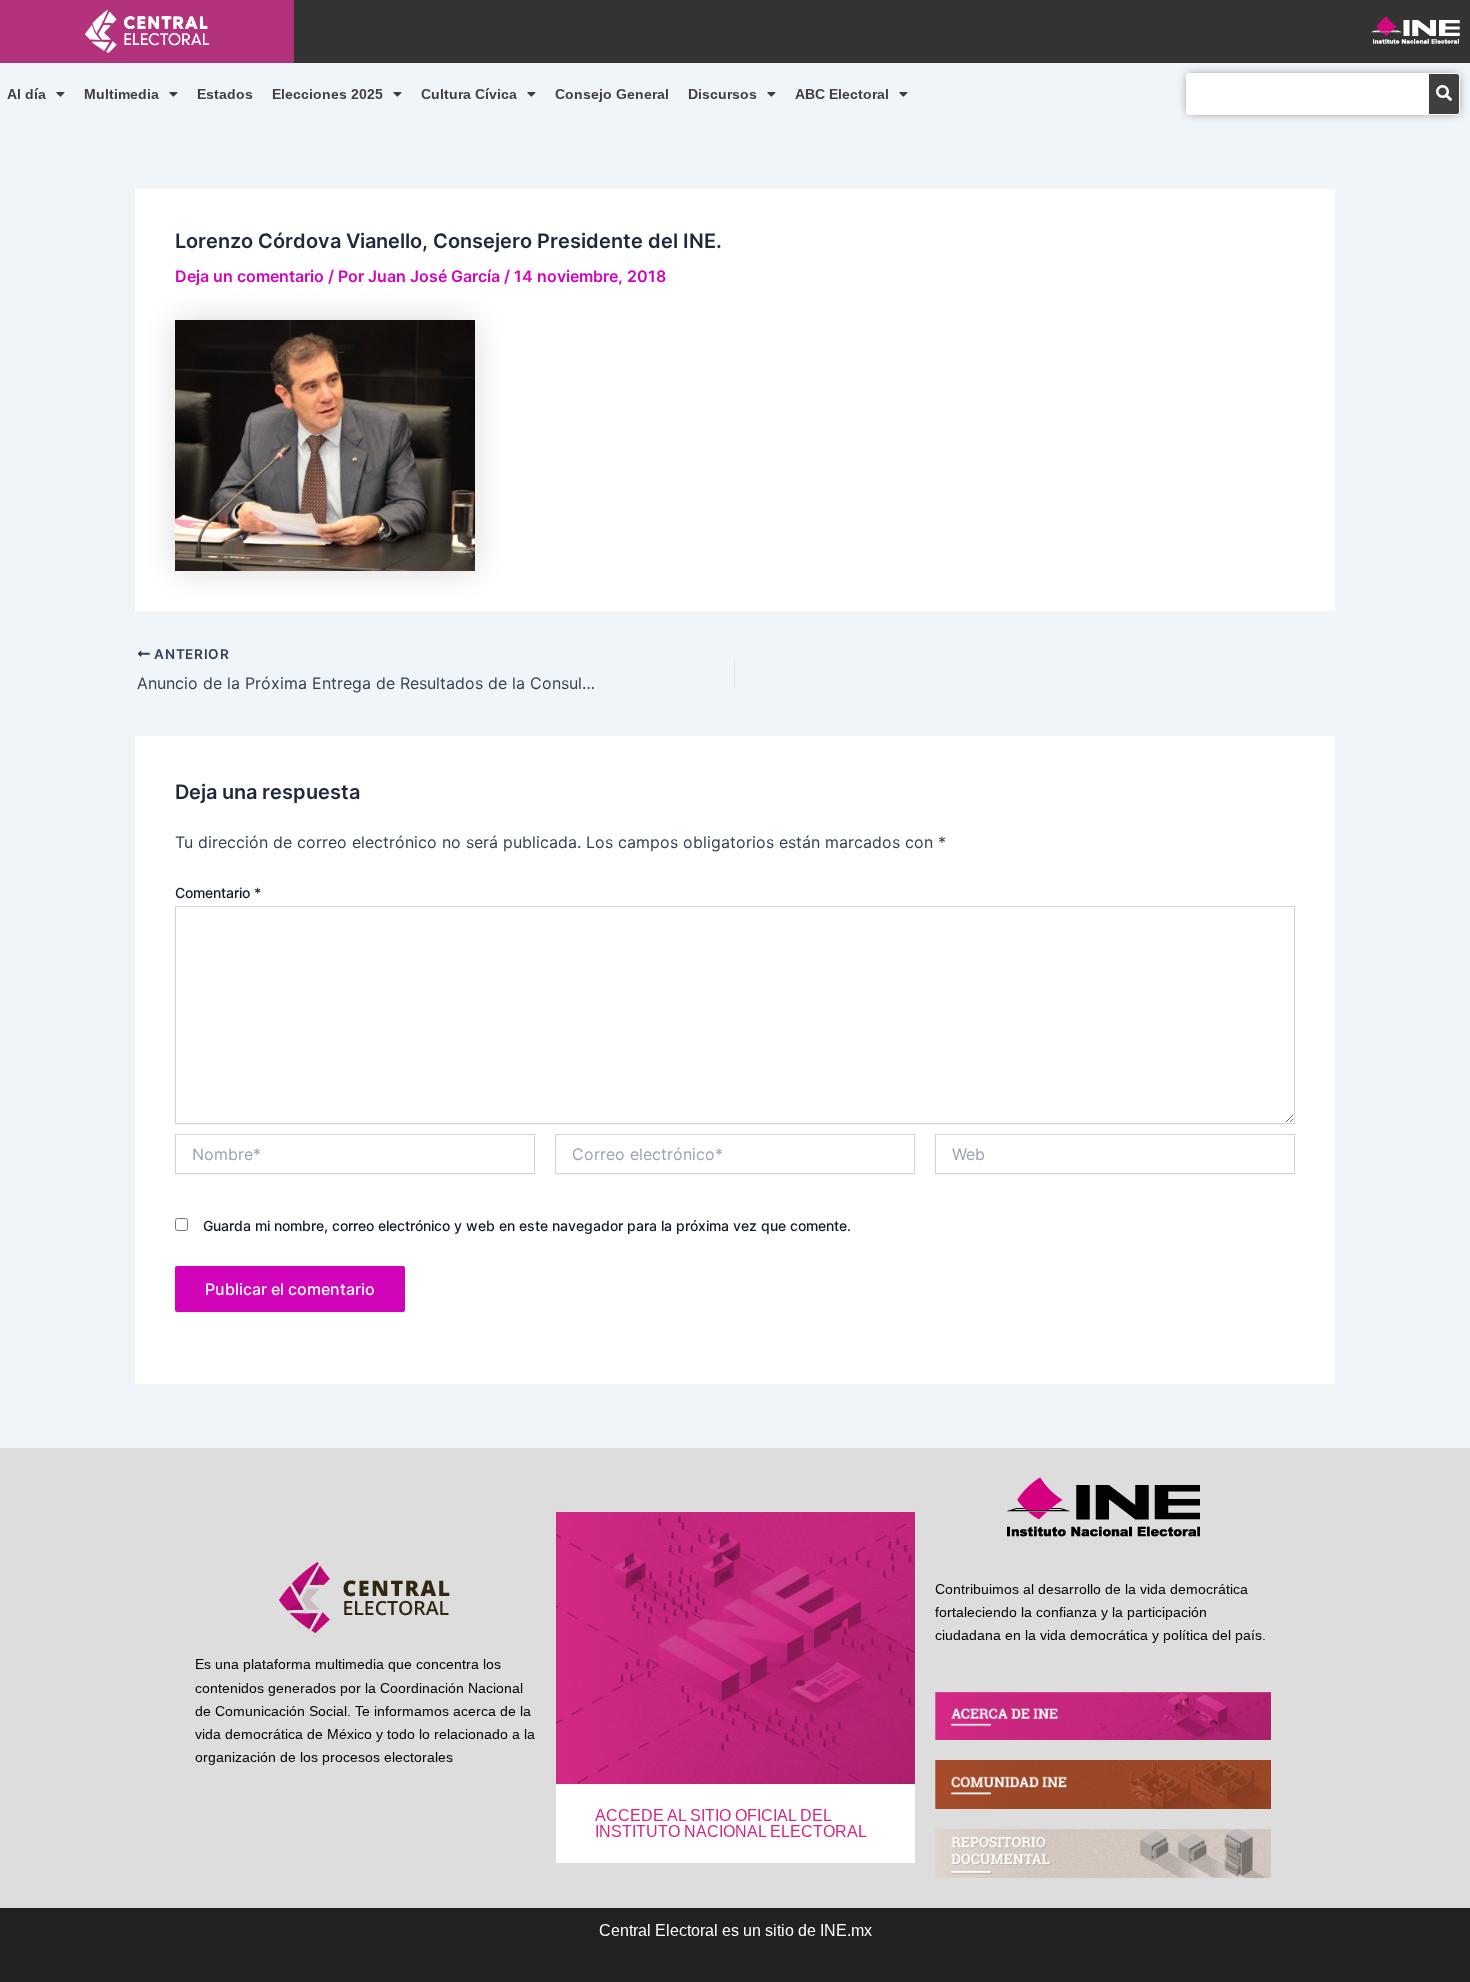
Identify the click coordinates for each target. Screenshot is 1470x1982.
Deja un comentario (249, 276)
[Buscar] (1444, 94)
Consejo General (612, 94)
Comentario (218, 892)
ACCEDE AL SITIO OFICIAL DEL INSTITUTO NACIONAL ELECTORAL (731, 1823)
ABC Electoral (842, 94)
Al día (26, 94)
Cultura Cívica (469, 94)
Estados (225, 94)
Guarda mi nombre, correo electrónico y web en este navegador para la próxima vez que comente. (527, 1225)
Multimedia (121, 94)
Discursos (722, 94)
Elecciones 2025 (327, 94)
